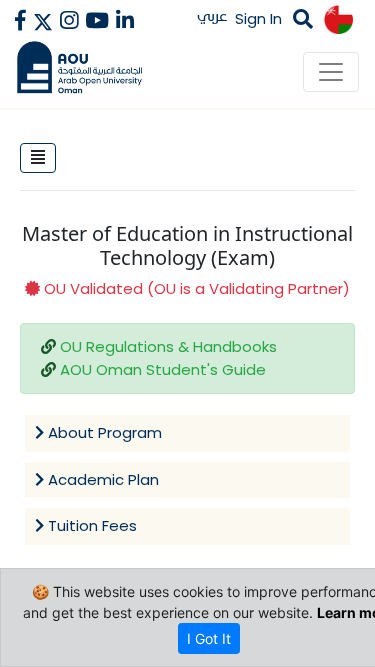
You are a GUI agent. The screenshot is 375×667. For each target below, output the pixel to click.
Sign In (258, 18)
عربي (212, 15)
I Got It (209, 638)
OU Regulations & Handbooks (168, 346)
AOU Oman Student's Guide (163, 369)
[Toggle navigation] (331, 72)
